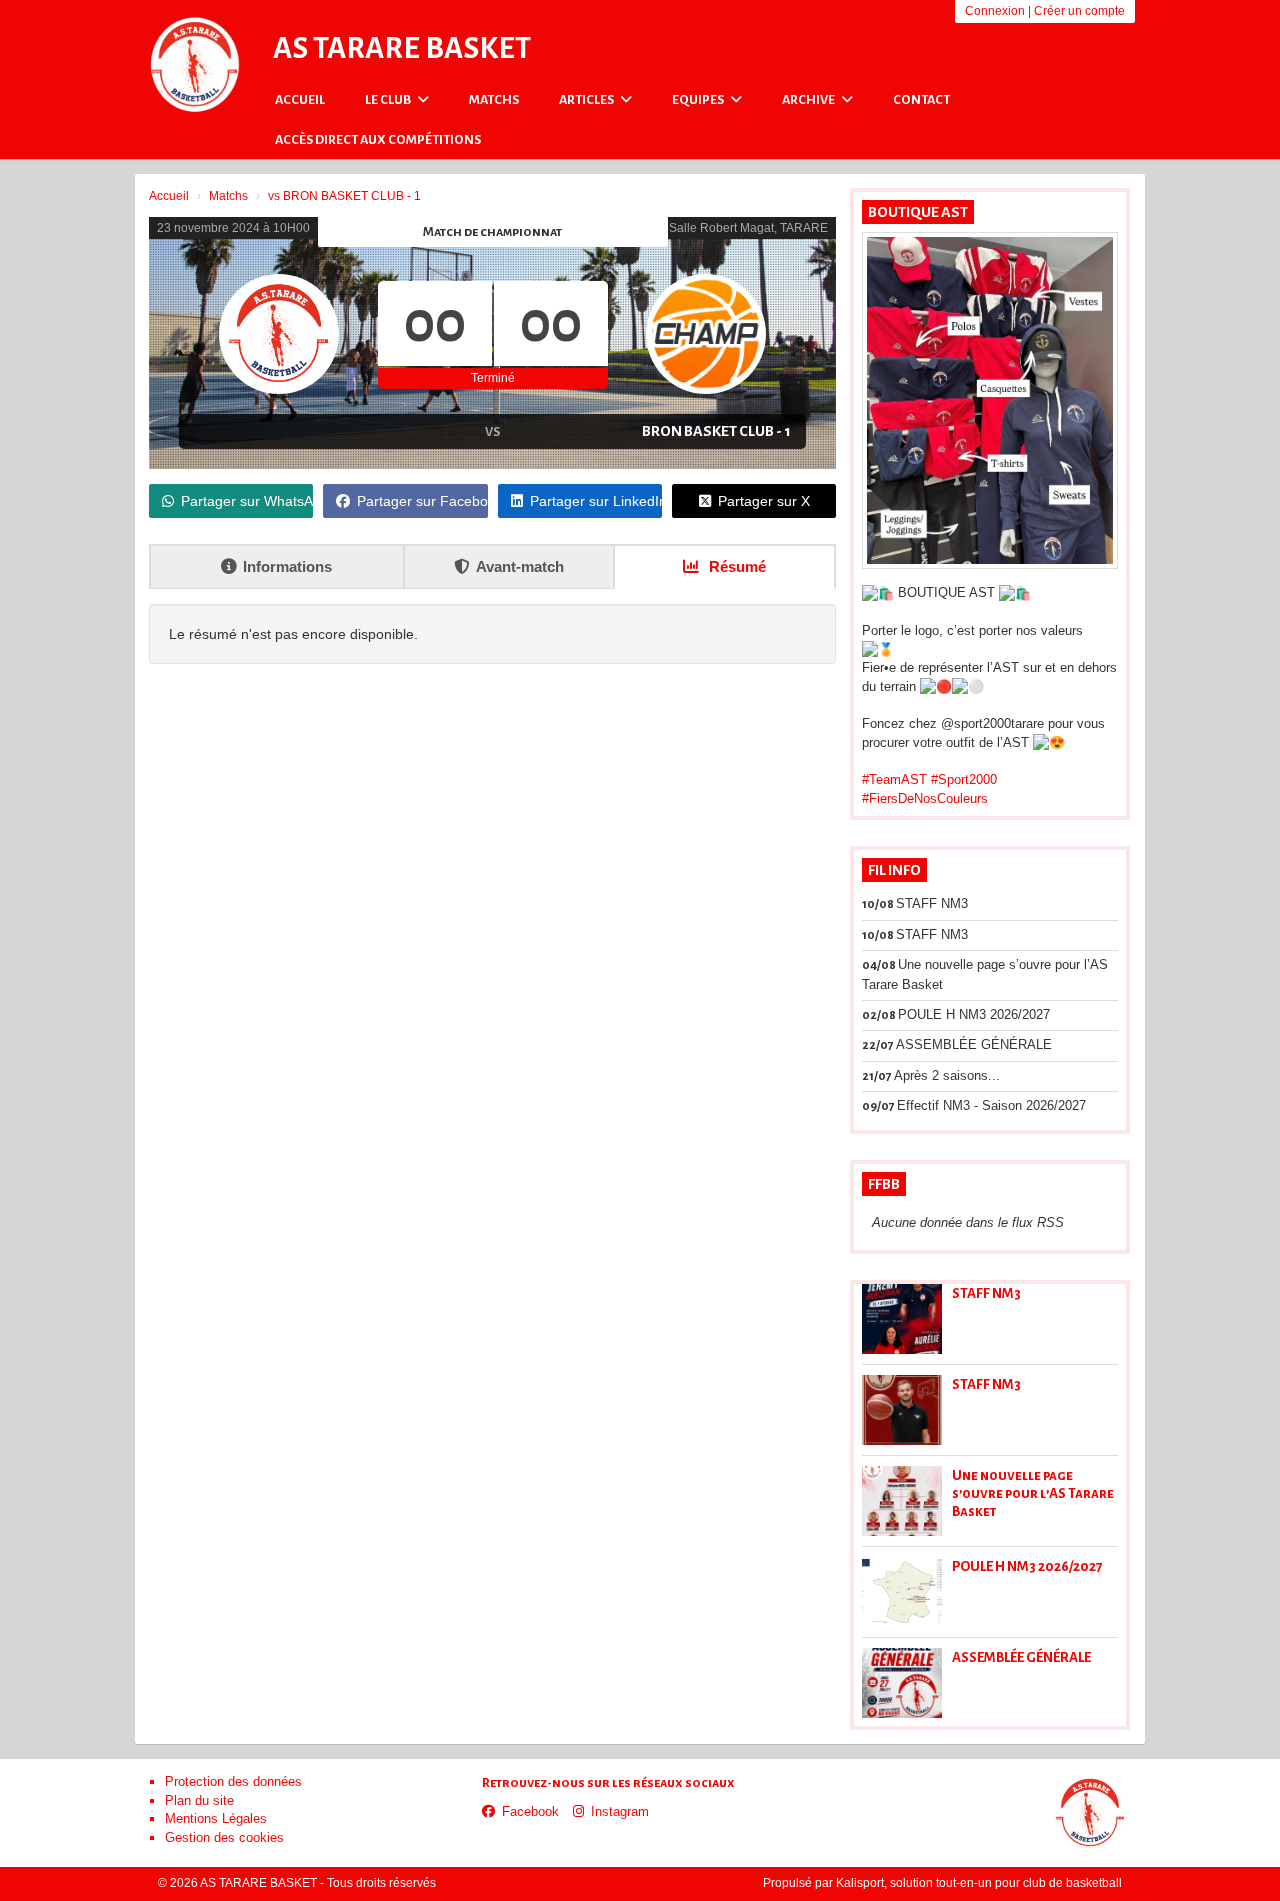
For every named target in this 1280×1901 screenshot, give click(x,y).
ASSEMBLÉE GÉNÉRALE (1021, 1657)
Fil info (894, 870)
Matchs (494, 100)
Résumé (735, 566)
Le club (389, 100)
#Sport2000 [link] (964, 779)
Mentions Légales (216, 1818)
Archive (809, 100)
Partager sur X (764, 501)
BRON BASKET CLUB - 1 (716, 431)
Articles (587, 100)
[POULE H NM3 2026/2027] (902, 1592)
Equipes (699, 100)
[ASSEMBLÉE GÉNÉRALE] (902, 1683)
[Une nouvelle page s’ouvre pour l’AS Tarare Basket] (902, 1501)
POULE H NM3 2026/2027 (1027, 1566)
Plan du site (199, 1800)
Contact (921, 100)
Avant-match (520, 566)
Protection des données (233, 1781)
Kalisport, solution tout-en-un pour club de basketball (979, 1883)
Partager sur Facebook (422, 501)
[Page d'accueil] (195, 65)
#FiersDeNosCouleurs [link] (925, 798)
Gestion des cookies (224, 1837)
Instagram (620, 1811)
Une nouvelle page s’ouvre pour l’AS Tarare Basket (1033, 1493)
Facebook (530, 1811)
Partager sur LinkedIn (596, 501)
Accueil (300, 100)
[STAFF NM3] (902, 1319)
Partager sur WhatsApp (247, 501)
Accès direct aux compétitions (378, 140)
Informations (287, 566)
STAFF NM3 (986, 1293)
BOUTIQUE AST (918, 212)
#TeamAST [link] (894, 779)
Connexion (995, 11)
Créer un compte (1079, 11)
